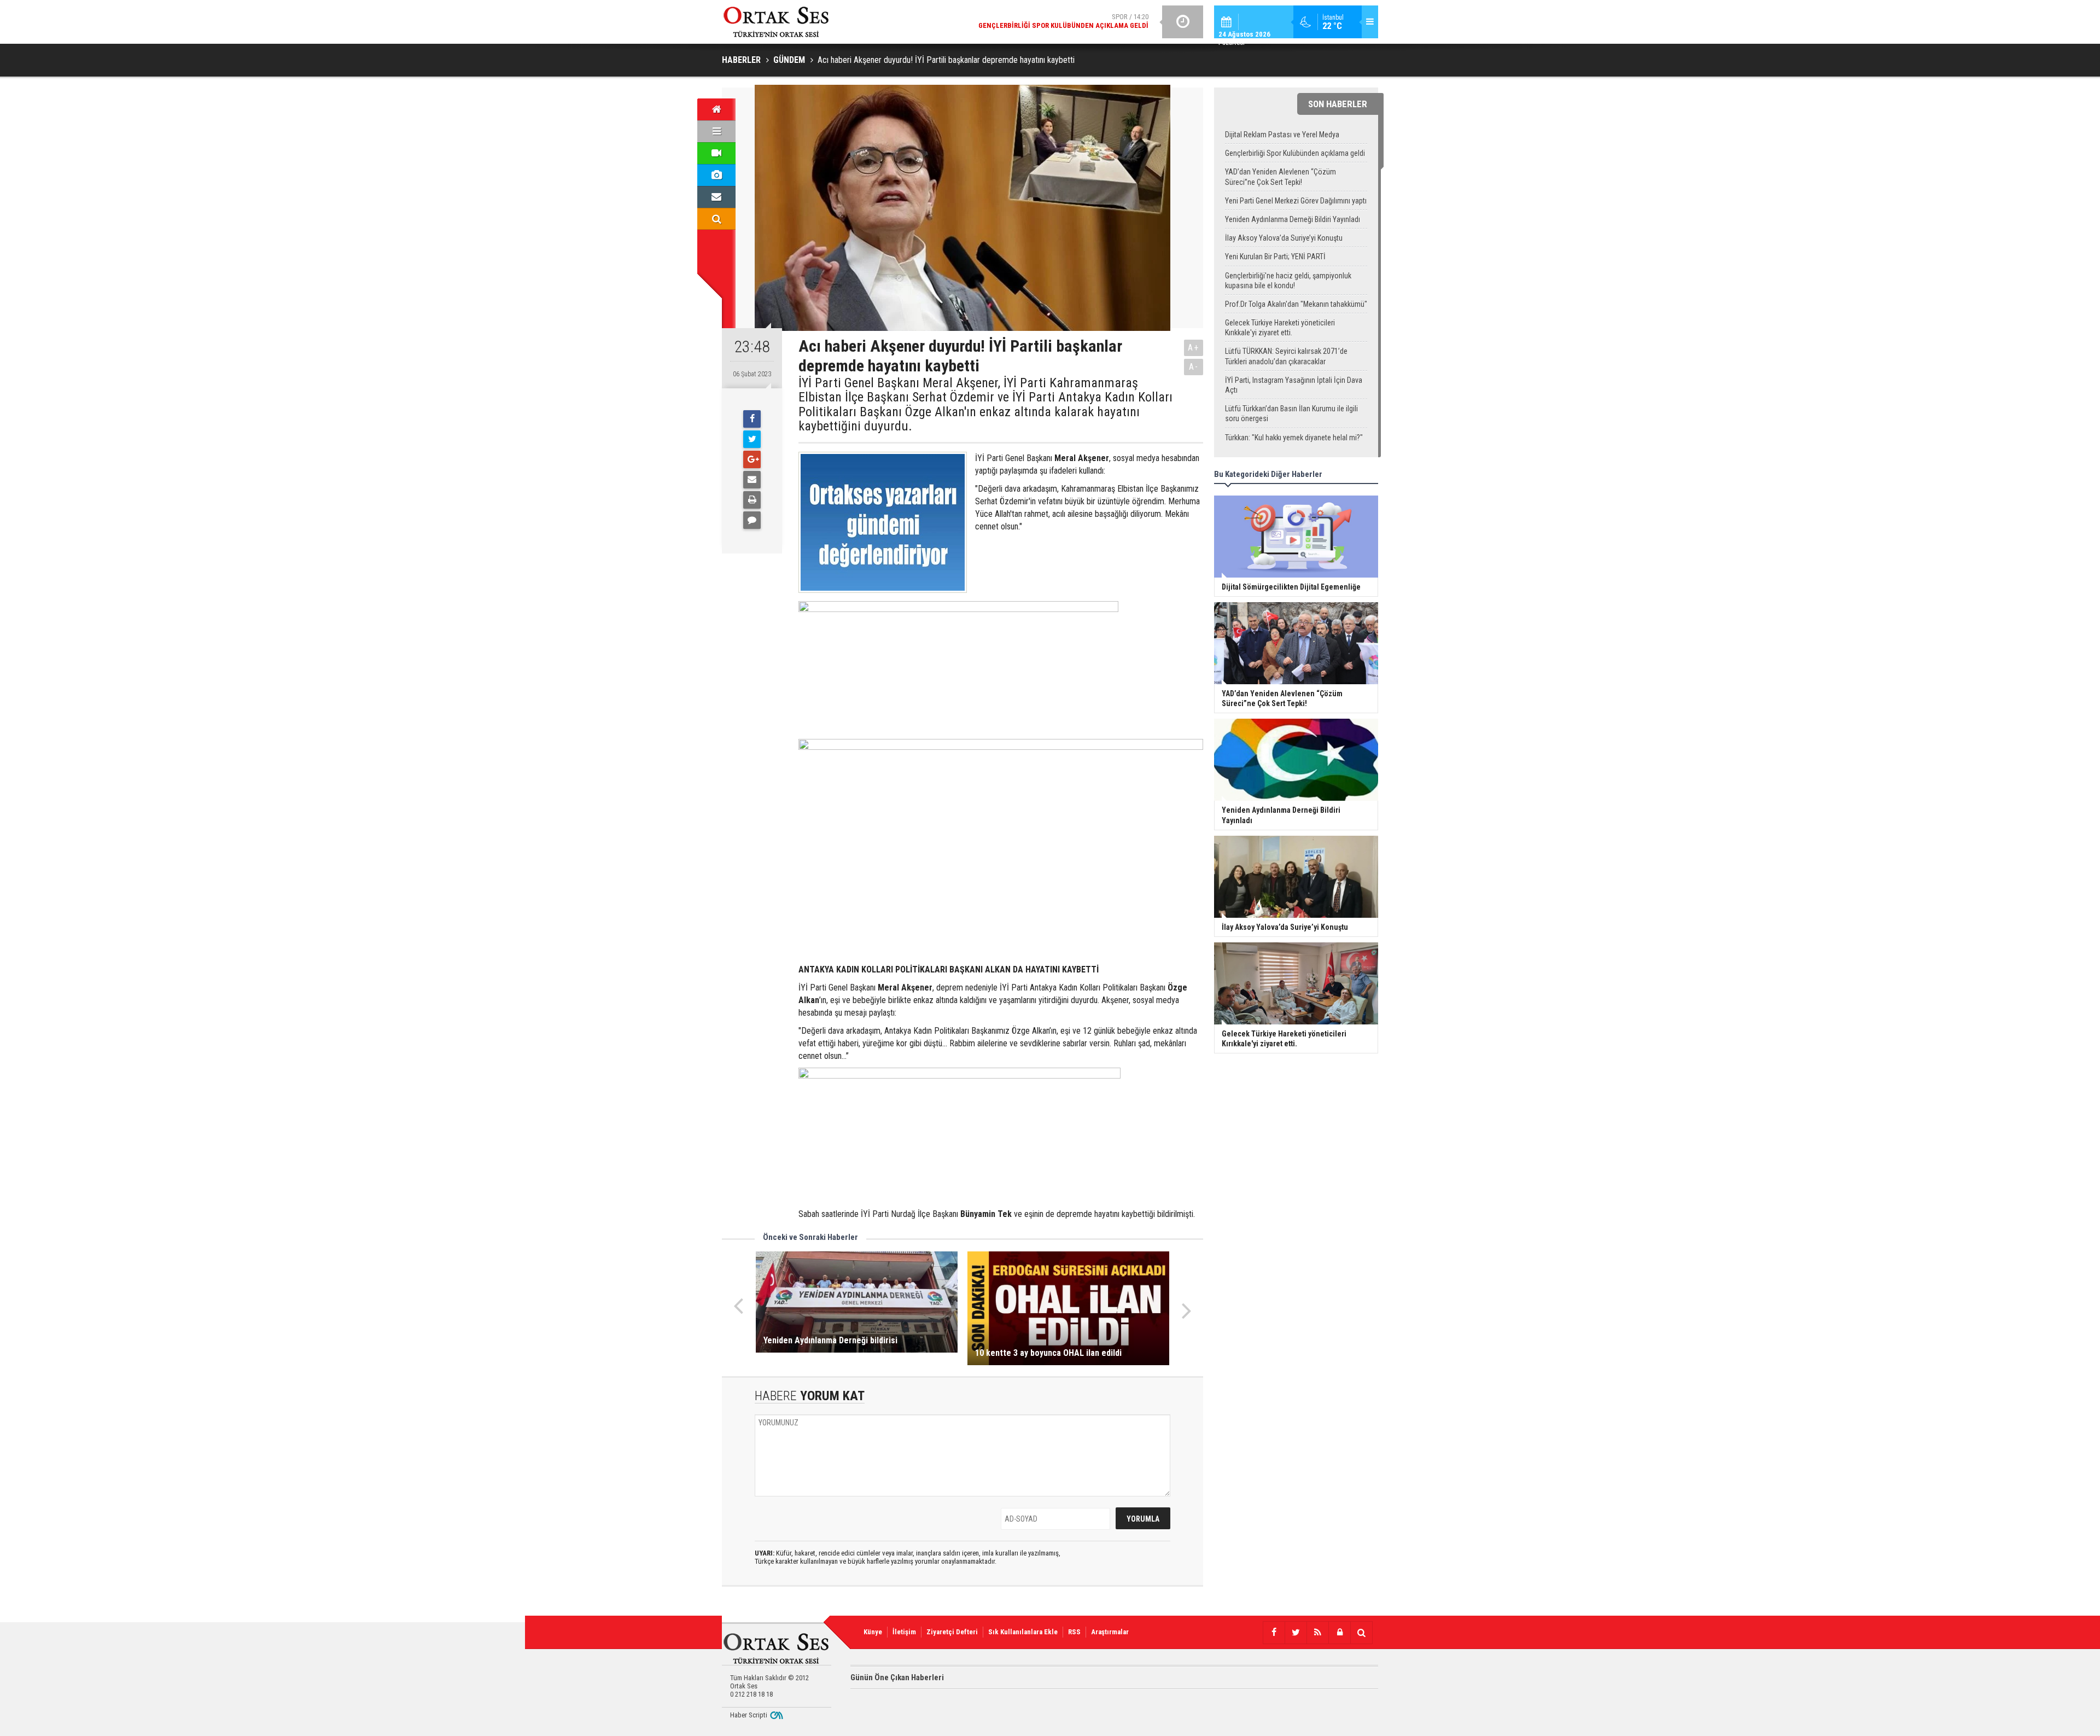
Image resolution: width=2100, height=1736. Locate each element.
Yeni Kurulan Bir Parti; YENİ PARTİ (1275, 257)
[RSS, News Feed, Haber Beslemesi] (1317, 1633)
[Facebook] (752, 419)
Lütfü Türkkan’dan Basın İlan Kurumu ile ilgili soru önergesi (1291, 413)
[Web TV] (716, 153)
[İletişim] (716, 197)
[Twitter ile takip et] (1296, 1633)
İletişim (904, 1632)
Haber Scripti (749, 1715)
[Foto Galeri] (716, 175)
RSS (1074, 1632)
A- (1194, 367)
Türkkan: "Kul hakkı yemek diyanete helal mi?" (1294, 438)
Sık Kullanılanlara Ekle (1023, 1632)
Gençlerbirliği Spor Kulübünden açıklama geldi (1295, 153)
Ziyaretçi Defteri (952, 1632)
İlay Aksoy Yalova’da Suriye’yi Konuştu (1284, 238)
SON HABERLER (1338, 104)
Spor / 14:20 (1063, 21)
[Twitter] (752, 439)
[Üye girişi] (1339, 1633)
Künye (873, 1632)
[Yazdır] (752, 500)
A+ (1194, 348)
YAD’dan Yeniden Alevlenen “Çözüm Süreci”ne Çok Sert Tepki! (1281, 177)
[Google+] (752, 459)
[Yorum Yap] (752, 520)
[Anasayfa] (716, 109)
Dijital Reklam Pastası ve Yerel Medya (1282, 135)
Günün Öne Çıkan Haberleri (897, 1677)
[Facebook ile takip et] (1274, 1633)
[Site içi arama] (716, 219)
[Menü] (716, 131)
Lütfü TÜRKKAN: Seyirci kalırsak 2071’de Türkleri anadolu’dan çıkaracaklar (1286, 356)
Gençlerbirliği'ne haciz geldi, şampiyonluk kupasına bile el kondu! (1288, 281)
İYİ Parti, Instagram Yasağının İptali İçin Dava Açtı (1294, 385)
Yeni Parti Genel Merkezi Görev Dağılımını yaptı (1296, 201)
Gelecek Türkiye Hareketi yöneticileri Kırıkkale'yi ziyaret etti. (1280, 328)
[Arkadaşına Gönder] (752, 480)
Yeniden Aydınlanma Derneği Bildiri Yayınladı (1293, 219)
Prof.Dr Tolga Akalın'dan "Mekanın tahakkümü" (1296, 304)
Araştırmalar (1110, 1632)
